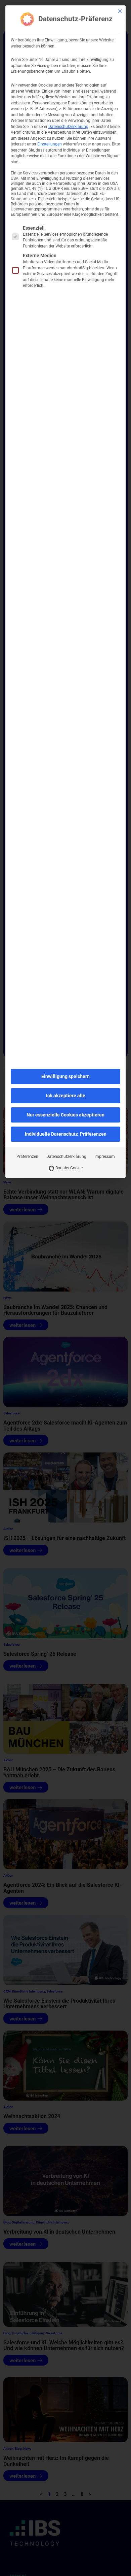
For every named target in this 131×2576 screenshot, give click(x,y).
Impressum (105, 1157)
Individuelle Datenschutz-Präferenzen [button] (66, 1134)
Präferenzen (27, 1157)
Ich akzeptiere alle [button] (66, 1096)
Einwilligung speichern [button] (65, 1076)
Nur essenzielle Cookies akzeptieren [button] (65, 1115)
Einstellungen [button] (50, 144)
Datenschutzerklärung (68, 127)
